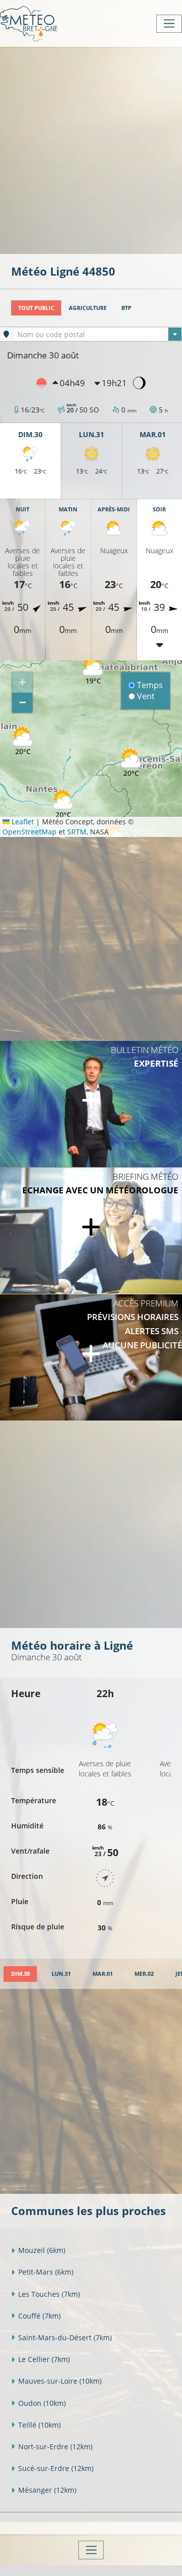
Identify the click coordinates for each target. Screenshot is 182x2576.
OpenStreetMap (30, 832)
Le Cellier (44, 2359)
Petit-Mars (46, 2272)
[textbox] (97, 335)
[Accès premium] (91, 1357)
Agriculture (88, 308)
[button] (131, 763)
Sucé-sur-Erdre (56, 2468)
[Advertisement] (91, 149)
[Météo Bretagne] (29, 23)
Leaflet (22, 822)
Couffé (39, 2316)
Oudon (42, 2403)
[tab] (20, 1974)
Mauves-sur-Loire (60, 2381)
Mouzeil (42, 2250)
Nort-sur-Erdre (55, 2447)
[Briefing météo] (91, 1231)
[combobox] (97, 334)
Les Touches (49, 2294)
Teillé (39, 2425)
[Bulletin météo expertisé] (91, 1104)
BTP (126, 308)
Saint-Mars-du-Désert (65, 2337)
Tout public (36, 308)
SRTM (77, 832)
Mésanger (47, 2490)
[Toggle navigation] (169, 24)
